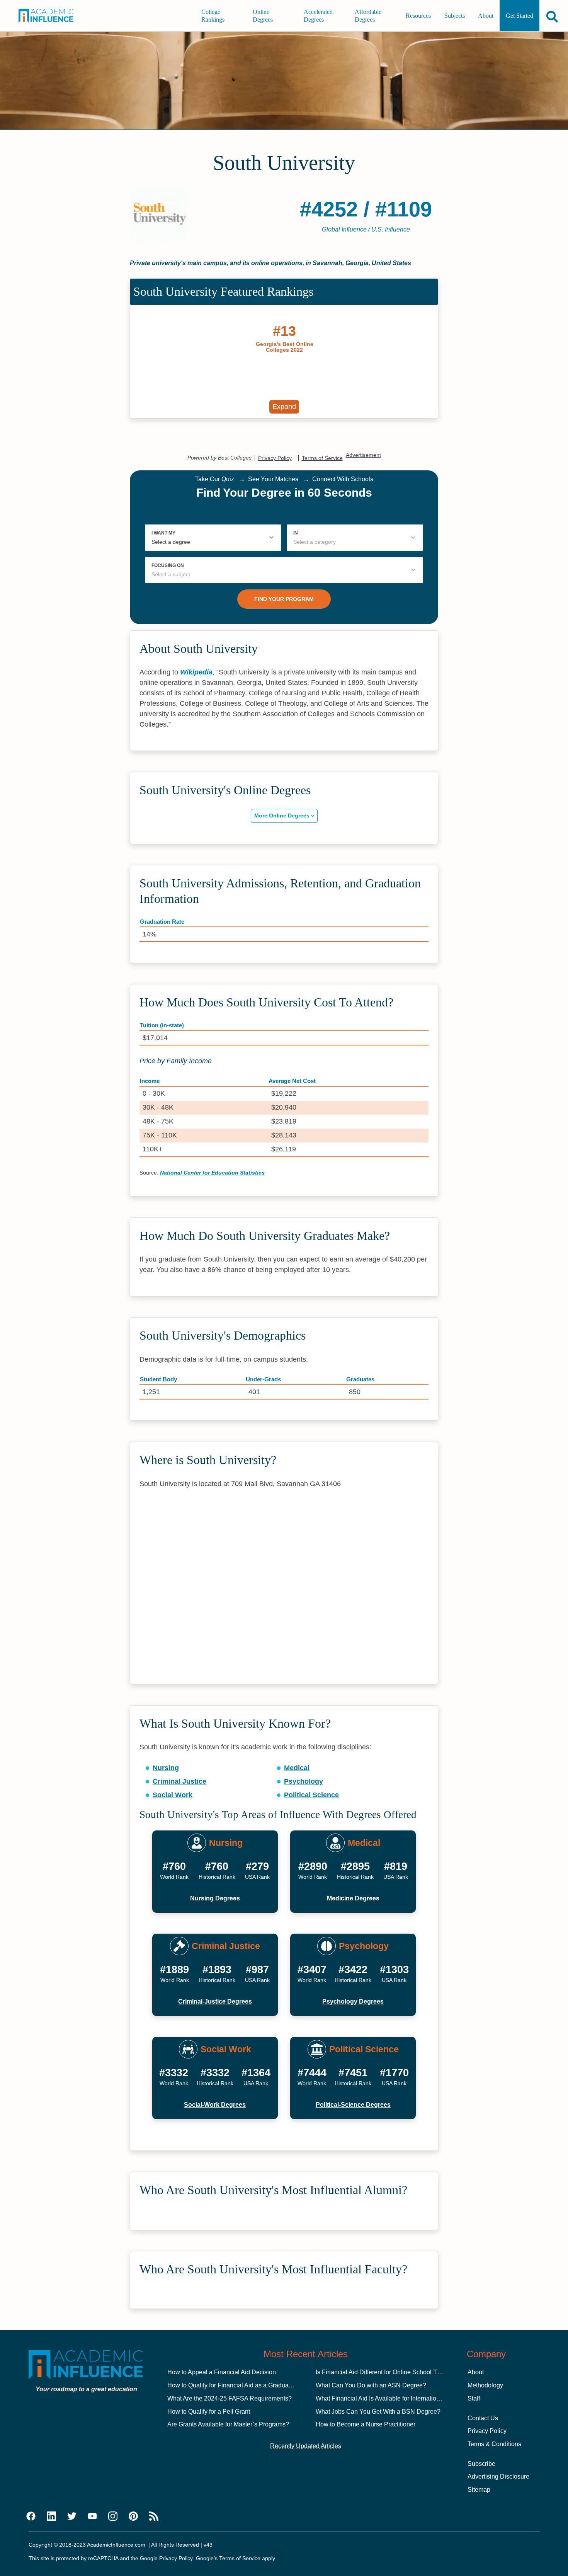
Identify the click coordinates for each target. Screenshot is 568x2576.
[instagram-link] (113, 2516)
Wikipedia (196, 672)
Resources (418, 16)
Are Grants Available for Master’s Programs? (228, 2424)
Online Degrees (263, 16)
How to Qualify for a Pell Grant (209, 2412)
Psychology (304, 1781)
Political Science (311, 1795)
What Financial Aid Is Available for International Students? (395, 2398)
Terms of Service (240, 2558)
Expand (284, 407)
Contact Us (483, 2418)
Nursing (166, 1768)
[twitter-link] (72, 2516)
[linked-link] (51, 2516)
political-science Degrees (353, 2105)
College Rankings (213, 16)
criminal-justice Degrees (215, 2001)
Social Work (173, 1795)
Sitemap (479, 2490)
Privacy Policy (487, 2431)
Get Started (520, 16)
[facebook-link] (31, 2516)
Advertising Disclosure (498, 2476)
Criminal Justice (179, 1781)
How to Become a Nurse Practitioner (366, 2424)
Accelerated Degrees (318, 16)
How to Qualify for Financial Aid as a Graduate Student (242, 2385)
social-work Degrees (215, 2105)
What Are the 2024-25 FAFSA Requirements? (230, 2398)
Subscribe (481, 2464)
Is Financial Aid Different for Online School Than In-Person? (397, 2372)
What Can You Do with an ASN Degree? (371, 2385)
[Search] (552, 16)
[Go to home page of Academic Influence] (52, 16)
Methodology (485, 2385)
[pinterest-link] (133, 2516)
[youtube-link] (92, 2516)
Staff (474, 2398)
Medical (297, 1768)
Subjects (455, 16)
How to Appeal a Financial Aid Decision (222, 2372)
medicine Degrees (353, 1898)
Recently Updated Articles (306, 2446)
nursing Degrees (215, 1898)
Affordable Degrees (368, 16)
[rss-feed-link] (154, 2516)
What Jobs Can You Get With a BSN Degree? (378, 2412)
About (486, 16)
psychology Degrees (353, 2001)
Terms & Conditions (494, 2444)
